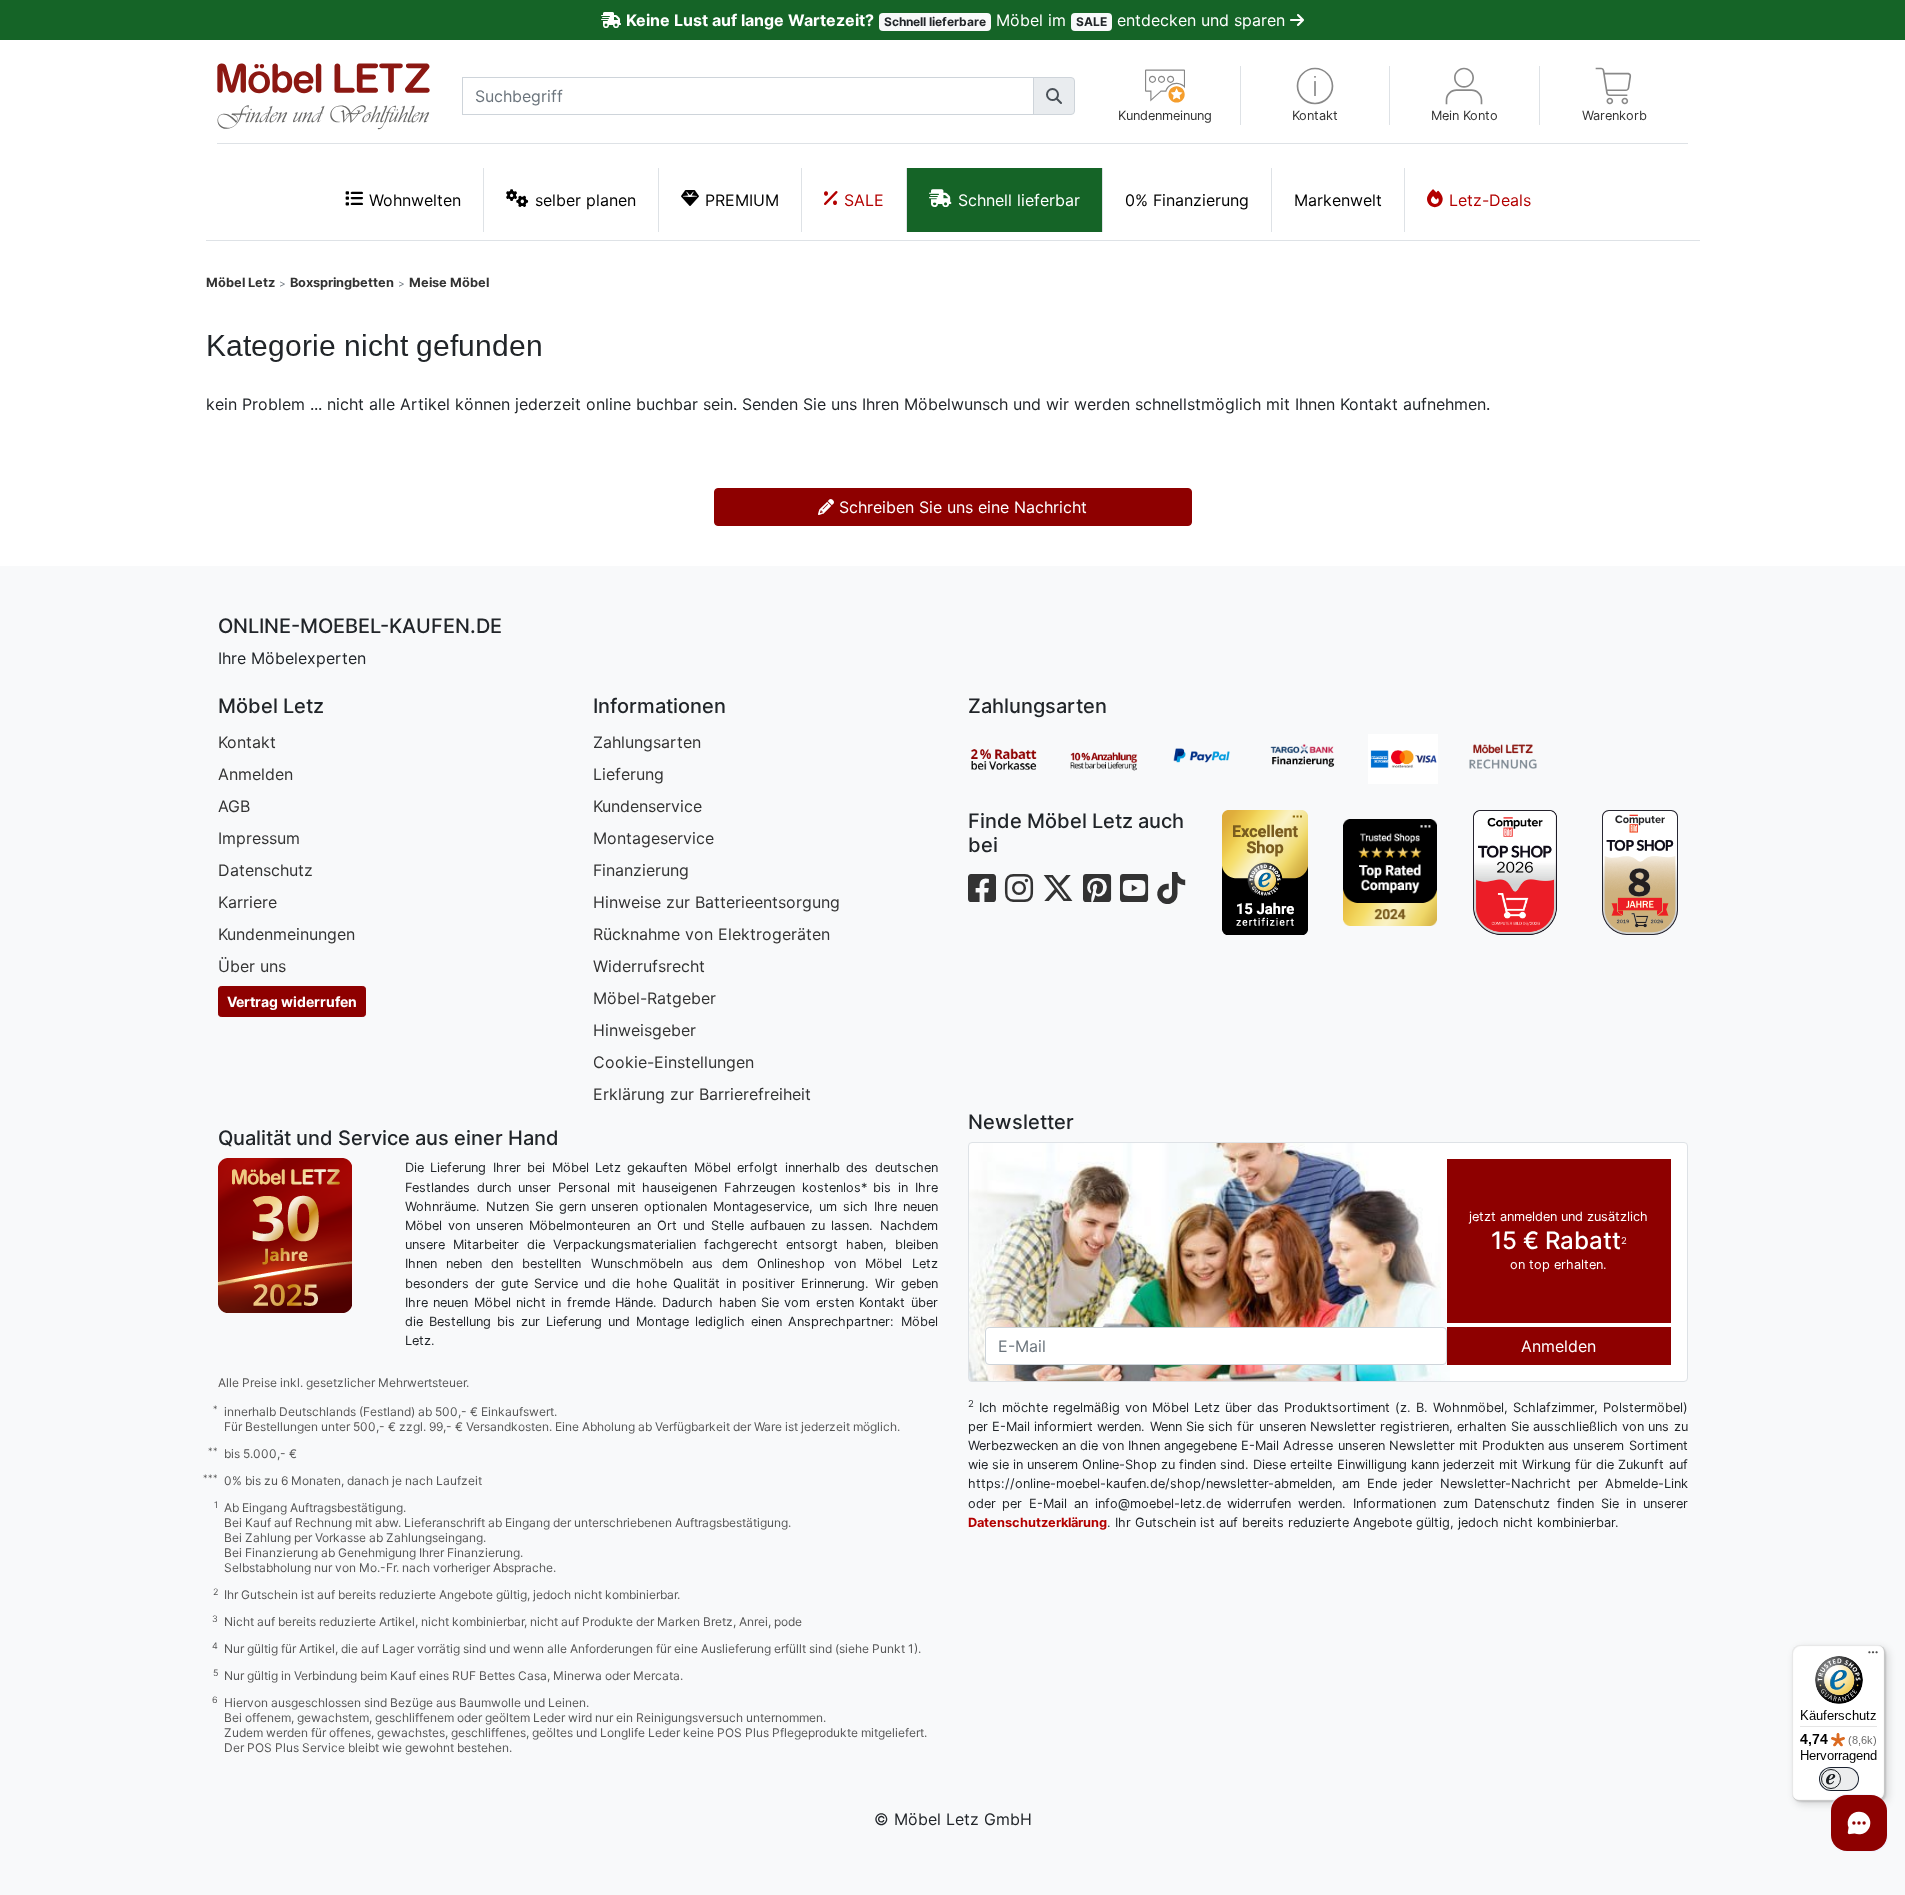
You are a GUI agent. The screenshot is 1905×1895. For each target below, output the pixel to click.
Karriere (247, 902)
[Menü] (1873, 1657)
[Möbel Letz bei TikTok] (1171, 888)
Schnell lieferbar (1019, 200)
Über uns (252, 966)
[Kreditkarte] (1418, 759)
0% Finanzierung (1187, 200)
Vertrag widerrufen (292, 1001)
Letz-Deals (1490, 200)
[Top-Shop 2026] (1515, 873)
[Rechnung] (1518, 759)
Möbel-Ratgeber (654, 998)
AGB (234, 806)
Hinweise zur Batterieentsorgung (716, 902)
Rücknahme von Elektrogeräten (711, 934)
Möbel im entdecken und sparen (957, 20)
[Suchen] (1054, 96)
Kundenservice (647, 806)
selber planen (585, 200)
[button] (1315, 95)
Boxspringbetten (342, 282)
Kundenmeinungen (286, 934)
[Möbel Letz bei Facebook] (982, 888)
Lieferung (628, 774)
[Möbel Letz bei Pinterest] (1097, 888)
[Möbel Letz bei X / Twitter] (1058, 888)
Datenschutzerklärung (1037, 1522)
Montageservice (653, 838)
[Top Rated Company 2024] (1390, 873)
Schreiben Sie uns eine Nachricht (960, 507)
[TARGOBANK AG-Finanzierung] (1318, 759)
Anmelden (255, 774)
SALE (864, 200)
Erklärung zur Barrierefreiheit (702, 1094)
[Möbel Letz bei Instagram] (1019, 888)
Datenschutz (265, 870)
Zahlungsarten (647, 742)
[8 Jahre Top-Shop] (1640, 873)
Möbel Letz (240, 282)
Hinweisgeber (644, 1030)
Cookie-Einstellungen (673, 1062)
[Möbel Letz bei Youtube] (1134, 888)
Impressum (259, 838)
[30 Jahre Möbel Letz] (285, 1234)
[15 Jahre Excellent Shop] (1265, 873)
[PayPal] (1218, 759)
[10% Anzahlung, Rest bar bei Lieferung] (1118, 759)
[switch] (1839, 1779)
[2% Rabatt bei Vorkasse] (1018, 759)
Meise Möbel (449, 282)
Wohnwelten (415, 200)
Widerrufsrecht (649, 966)
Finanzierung (641, 870)
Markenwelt (1338, 200)
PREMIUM (742, 200)
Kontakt (247, 742)
